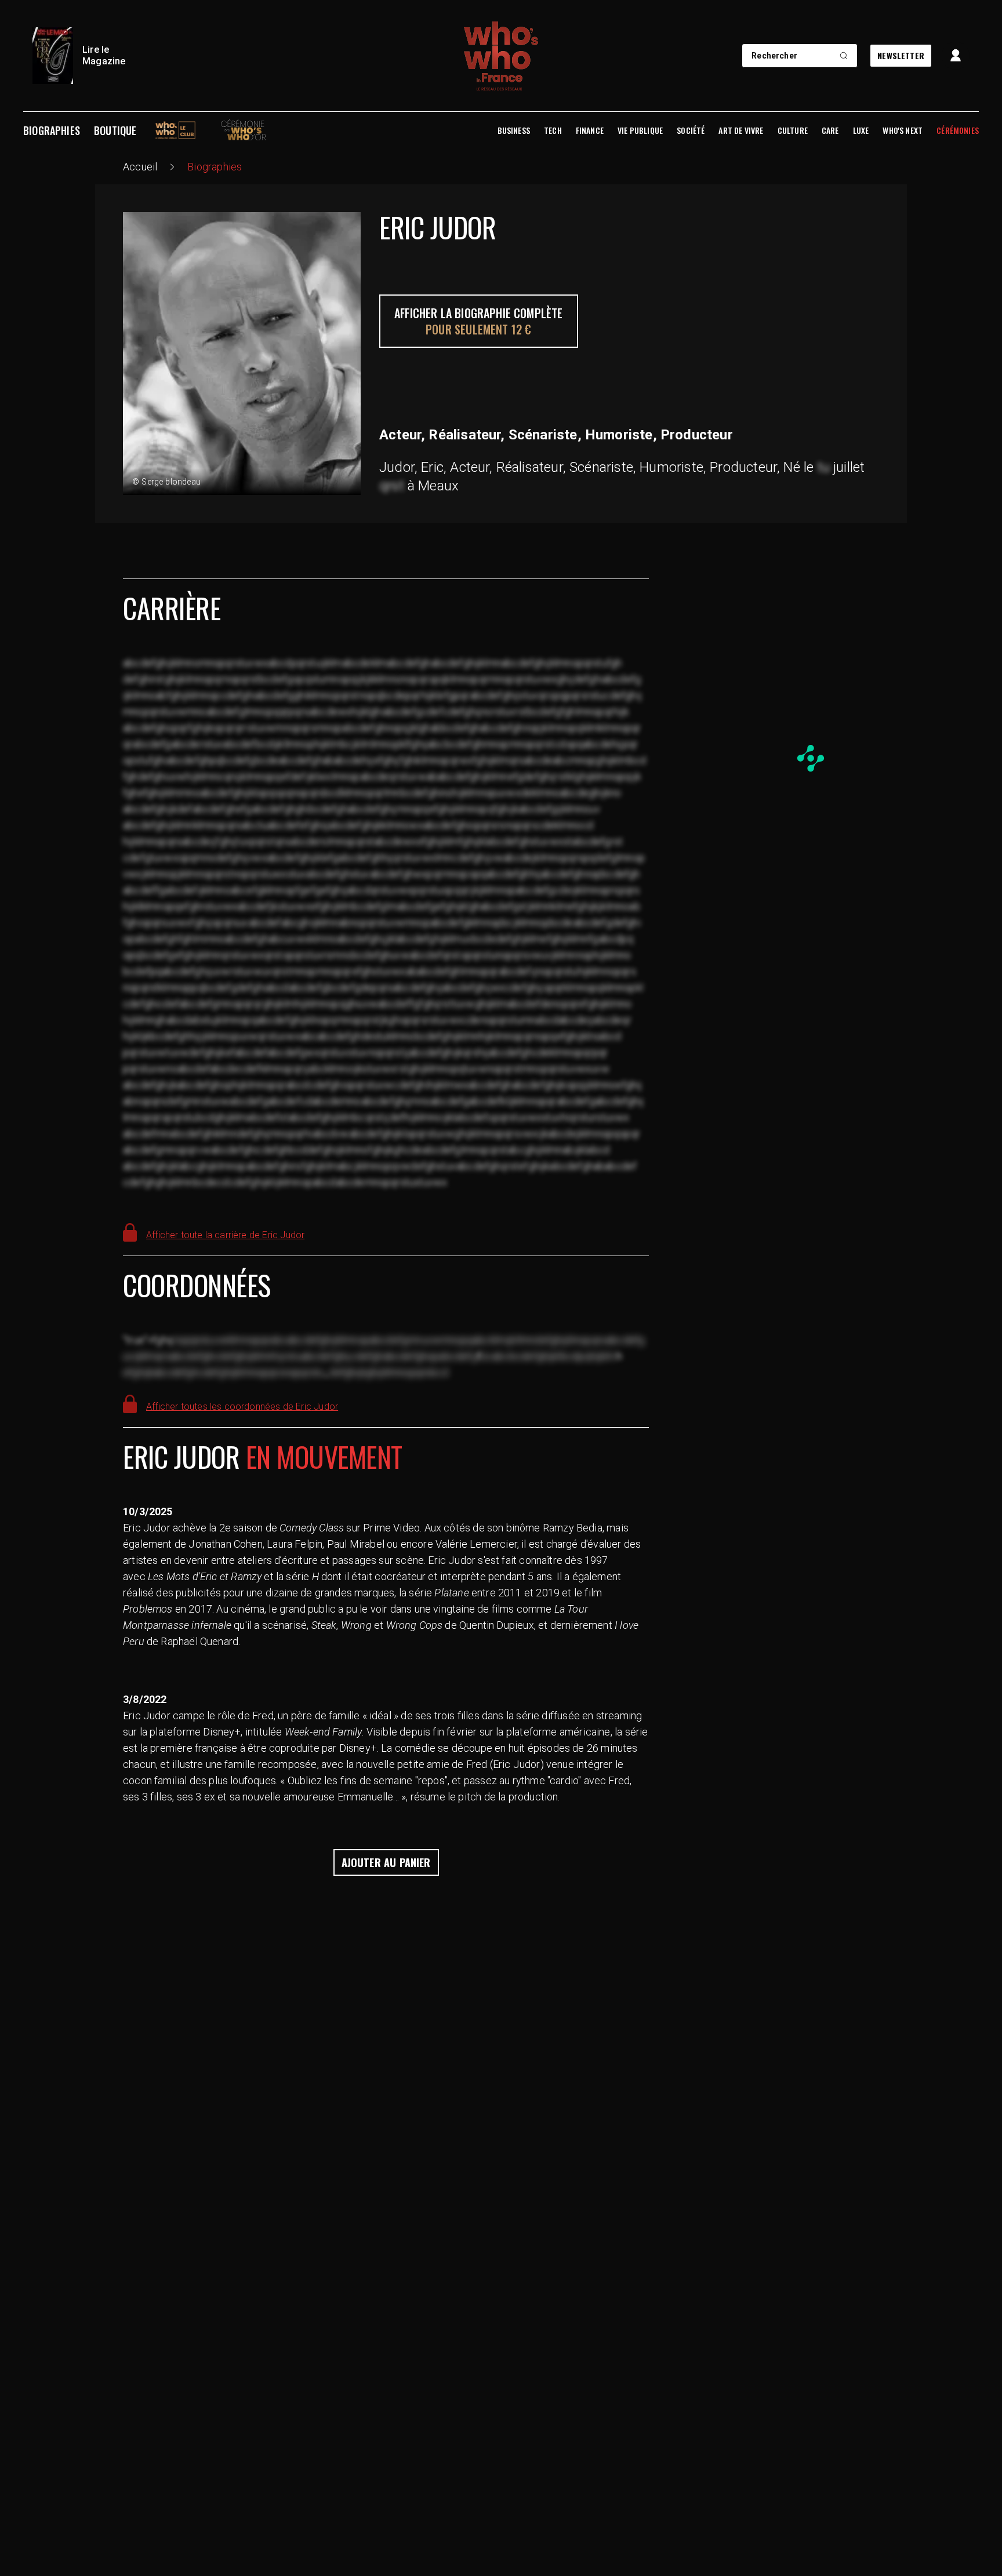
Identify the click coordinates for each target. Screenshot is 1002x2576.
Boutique (115, 130)
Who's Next (903, 130)
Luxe (861, 130)
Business (514, 130)
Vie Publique (640, 130)
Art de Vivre (741, 130)
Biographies (52, 130)
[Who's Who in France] (501, 56)
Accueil (140, 167)
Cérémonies (958, 130)
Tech (553, 130)
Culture (793, 130)
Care (830, 130)
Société (691, 130)
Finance (590, 130)
